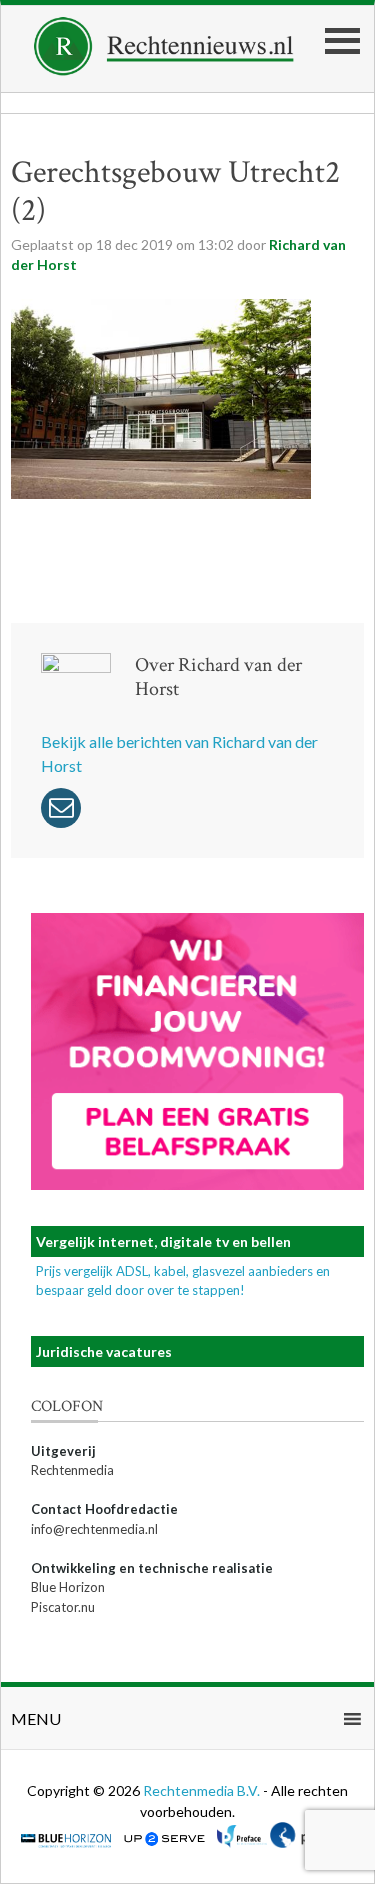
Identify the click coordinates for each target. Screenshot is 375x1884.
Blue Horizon (68, 1587)
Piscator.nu (63, 1607)
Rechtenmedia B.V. (203, 1790)
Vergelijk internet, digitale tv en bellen (163, 1241)
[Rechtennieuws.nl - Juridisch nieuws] (164, 69)
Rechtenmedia (72, 1470)
